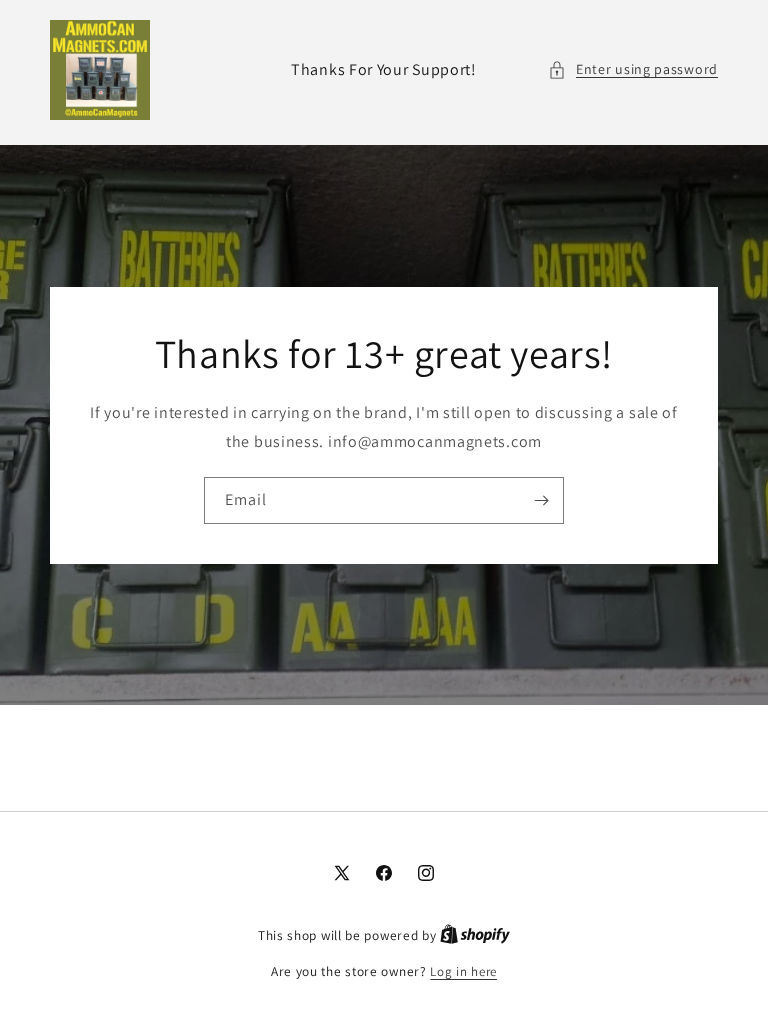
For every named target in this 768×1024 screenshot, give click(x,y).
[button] (633, 69)
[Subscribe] (541, 499)
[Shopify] (475, 935)
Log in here (463, 971)
